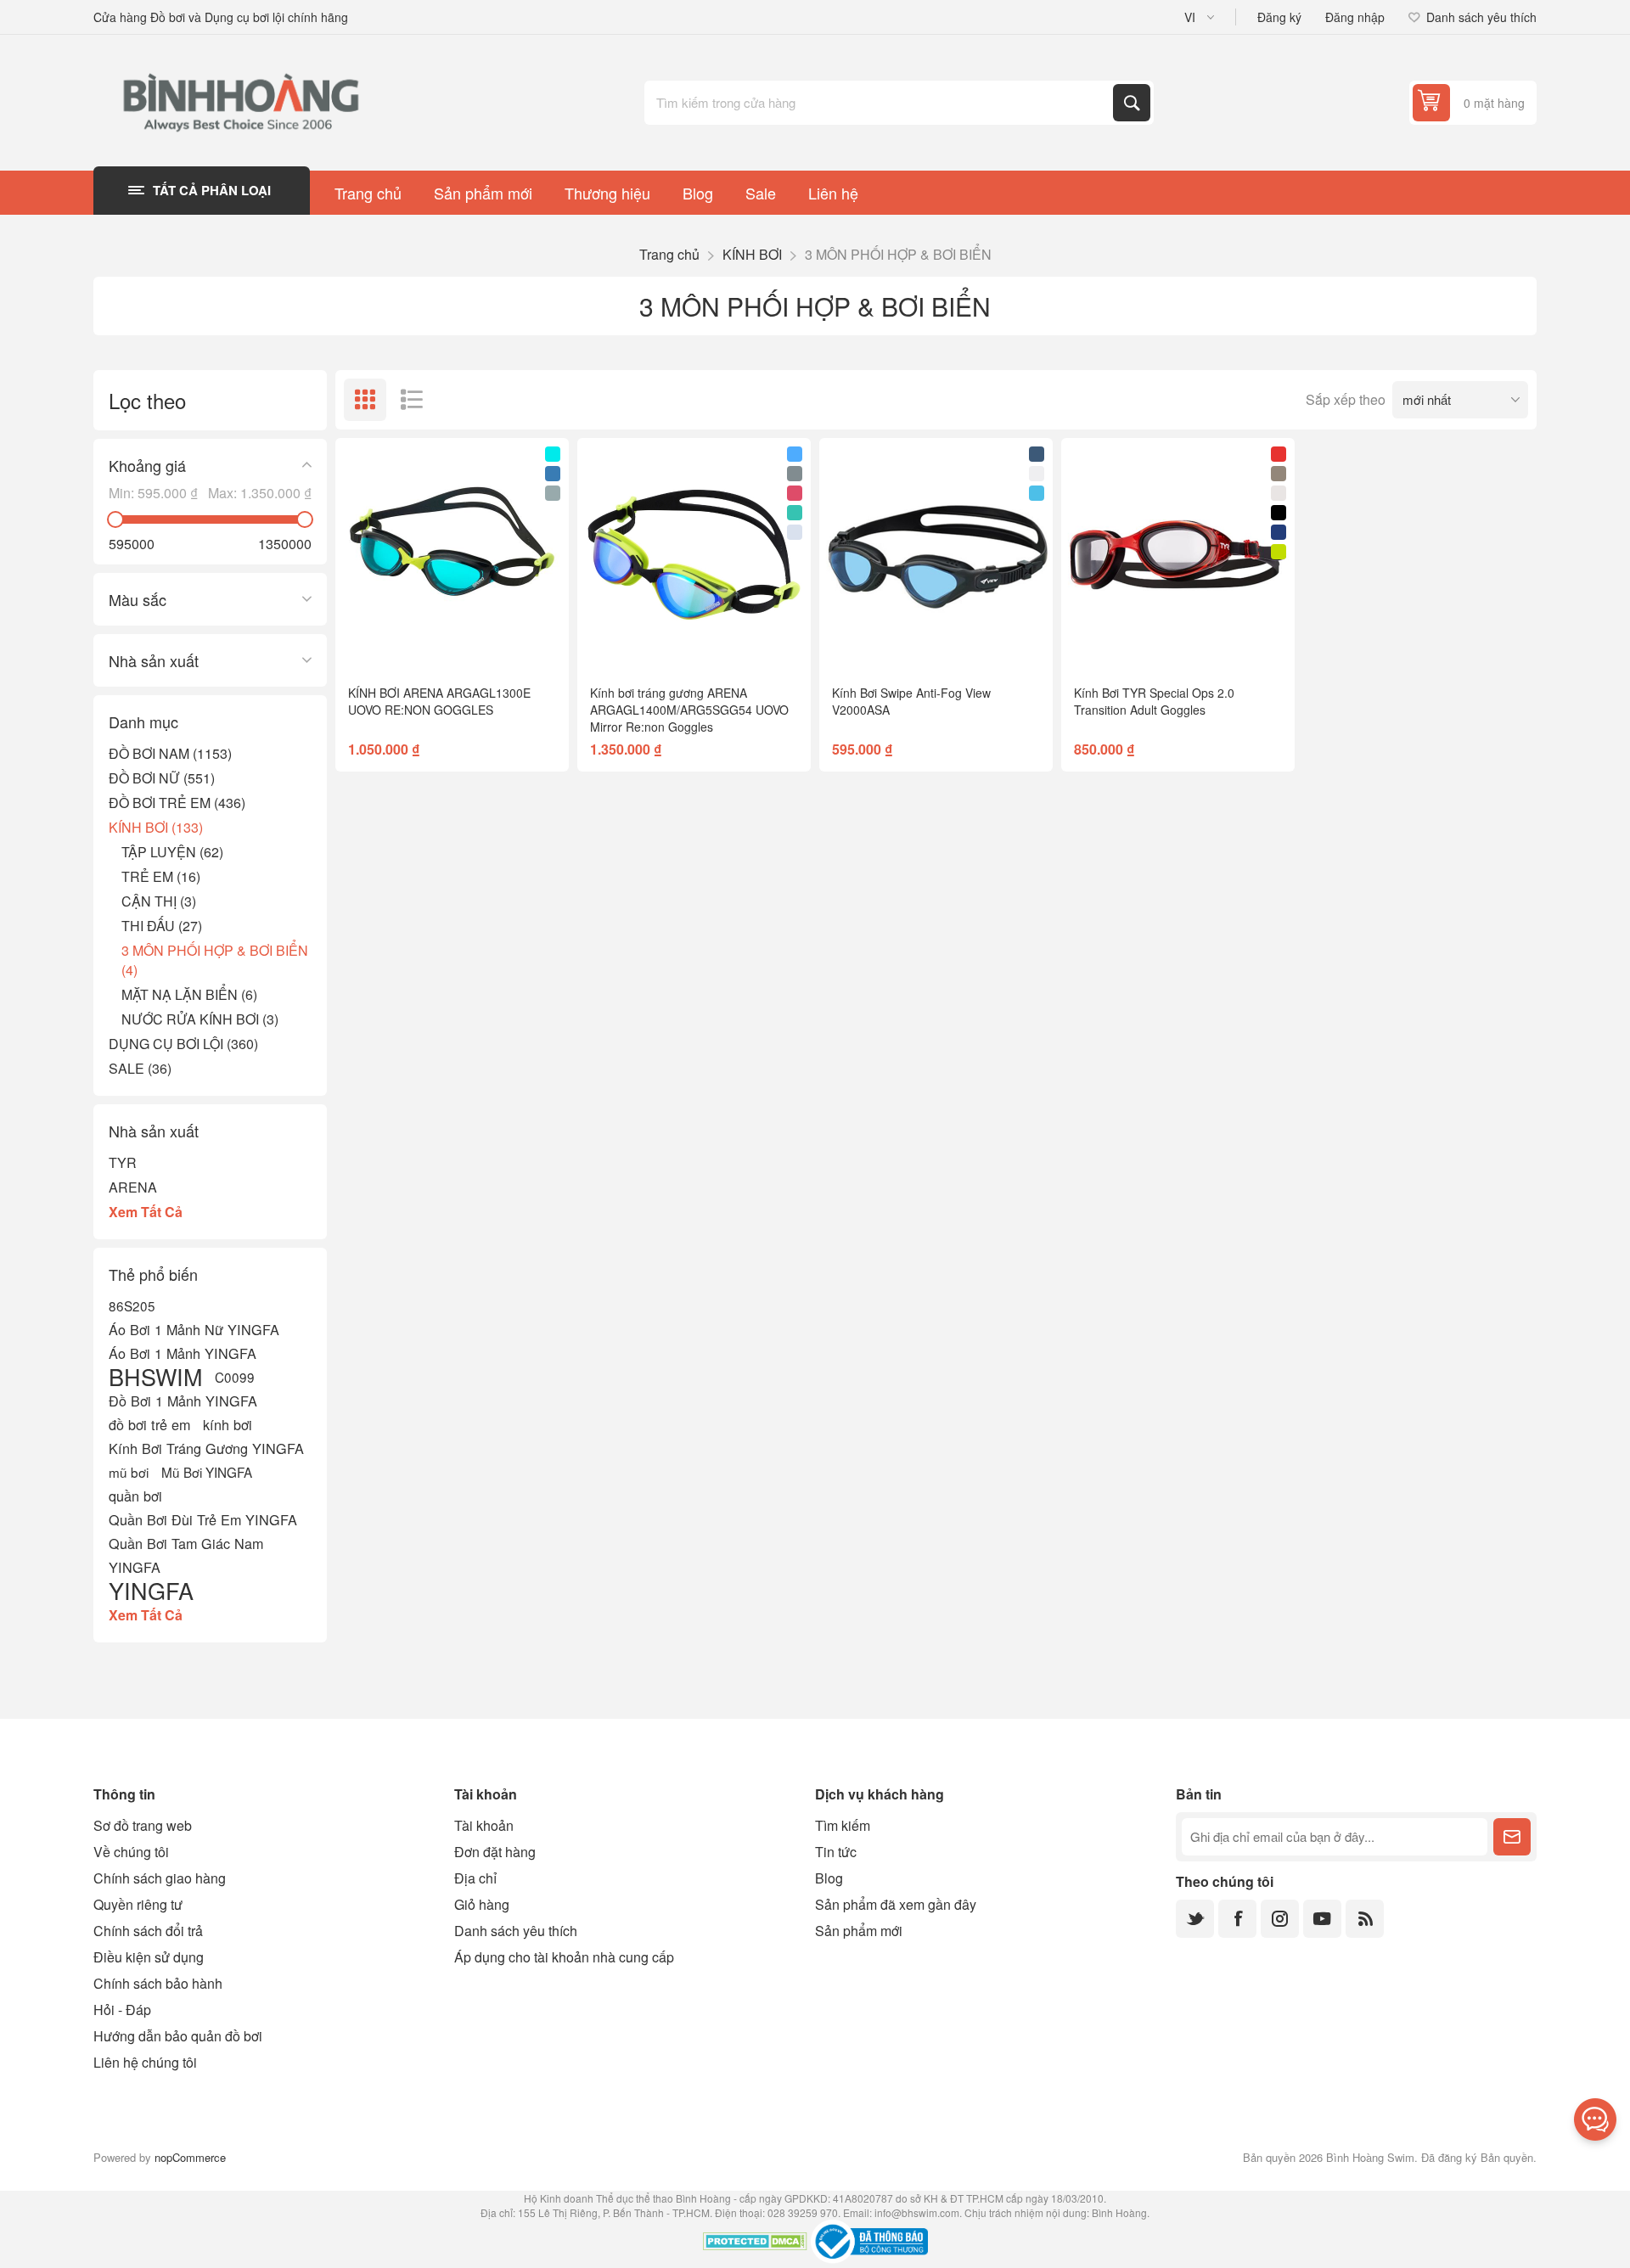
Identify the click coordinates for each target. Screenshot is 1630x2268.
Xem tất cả (146, 1212)
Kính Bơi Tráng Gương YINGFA (206, 1448)
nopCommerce (190, 2157)
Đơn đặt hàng (495, 1852)
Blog (829, 1878)
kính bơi (228, 1424)
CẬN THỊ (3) (159, 901)
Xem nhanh (413, 644)
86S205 (132, 1305)
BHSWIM (155, 1377)
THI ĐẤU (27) (162, 926)
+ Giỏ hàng (488, 644)
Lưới (365, 400)
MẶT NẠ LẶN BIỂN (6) (189, 994)
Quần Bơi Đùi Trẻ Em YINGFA (203, 1519)
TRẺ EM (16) (161, 876)
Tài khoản (484, 1825)
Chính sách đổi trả (148, 1931)
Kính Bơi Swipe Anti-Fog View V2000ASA (911, 701)
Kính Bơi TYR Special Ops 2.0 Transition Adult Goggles (1154, 701)
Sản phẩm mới (859, 1931)
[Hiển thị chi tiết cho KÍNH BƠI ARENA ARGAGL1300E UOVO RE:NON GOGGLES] (452, 555)
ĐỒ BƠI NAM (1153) (170, 753)
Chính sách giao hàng (160, 1878)
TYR (123, 1162)
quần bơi (135, 1496)
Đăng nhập (1355, 17)
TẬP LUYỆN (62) (172, 852)
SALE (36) (140, 1068)
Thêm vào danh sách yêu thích (378, 644)
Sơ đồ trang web (143, 1825)
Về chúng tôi (131, 1852)
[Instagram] (1280, 1919)
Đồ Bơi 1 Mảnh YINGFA (183, 1401)
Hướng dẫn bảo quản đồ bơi (178, 2036)
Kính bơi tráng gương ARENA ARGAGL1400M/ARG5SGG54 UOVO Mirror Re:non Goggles (689, 710)
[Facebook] (1237, 1919)
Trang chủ (669, 254)
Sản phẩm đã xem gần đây (896, 1904)
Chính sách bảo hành (158, 1983)
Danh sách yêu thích (516, 1931)
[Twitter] (1195, 1919)
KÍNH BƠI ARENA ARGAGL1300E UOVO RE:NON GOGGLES (439, 701)
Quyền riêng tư (138, 1904)
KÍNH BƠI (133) (156, 827)
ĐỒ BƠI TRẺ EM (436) (177, 803)
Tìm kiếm (1132, 103)
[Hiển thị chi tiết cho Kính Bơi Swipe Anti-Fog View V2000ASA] (936, 555)
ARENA (133, 1187)
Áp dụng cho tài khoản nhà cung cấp (564, 1957)
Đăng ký (1279, 17)
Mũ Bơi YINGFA (207, 1472)
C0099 (235, 1377)
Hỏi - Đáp (122, 2010)
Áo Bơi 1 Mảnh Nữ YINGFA (194, 1329)
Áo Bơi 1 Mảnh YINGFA (183, 1353)
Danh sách (412, 400)
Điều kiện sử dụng (149, 1957)
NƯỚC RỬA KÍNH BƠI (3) (200, 1019)
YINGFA (151, 1591)
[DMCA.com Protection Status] (755, 2243)
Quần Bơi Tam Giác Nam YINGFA (186, 1555)
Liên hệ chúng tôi (145, 2062)
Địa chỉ (475, 1878)
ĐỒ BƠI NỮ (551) (162, 778)
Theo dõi (1512, 1837)
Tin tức (836, 1852)
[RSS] (1365, 1919)
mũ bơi (129, 1472)
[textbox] (880, 103)
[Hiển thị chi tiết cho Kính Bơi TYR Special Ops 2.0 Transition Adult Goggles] (1178, 555)
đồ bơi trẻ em (149, 1424)
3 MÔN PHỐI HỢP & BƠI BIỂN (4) (215, 960)
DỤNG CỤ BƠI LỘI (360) (183, 1044)
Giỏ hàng (482, 1904)
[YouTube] (1322, 1919)
